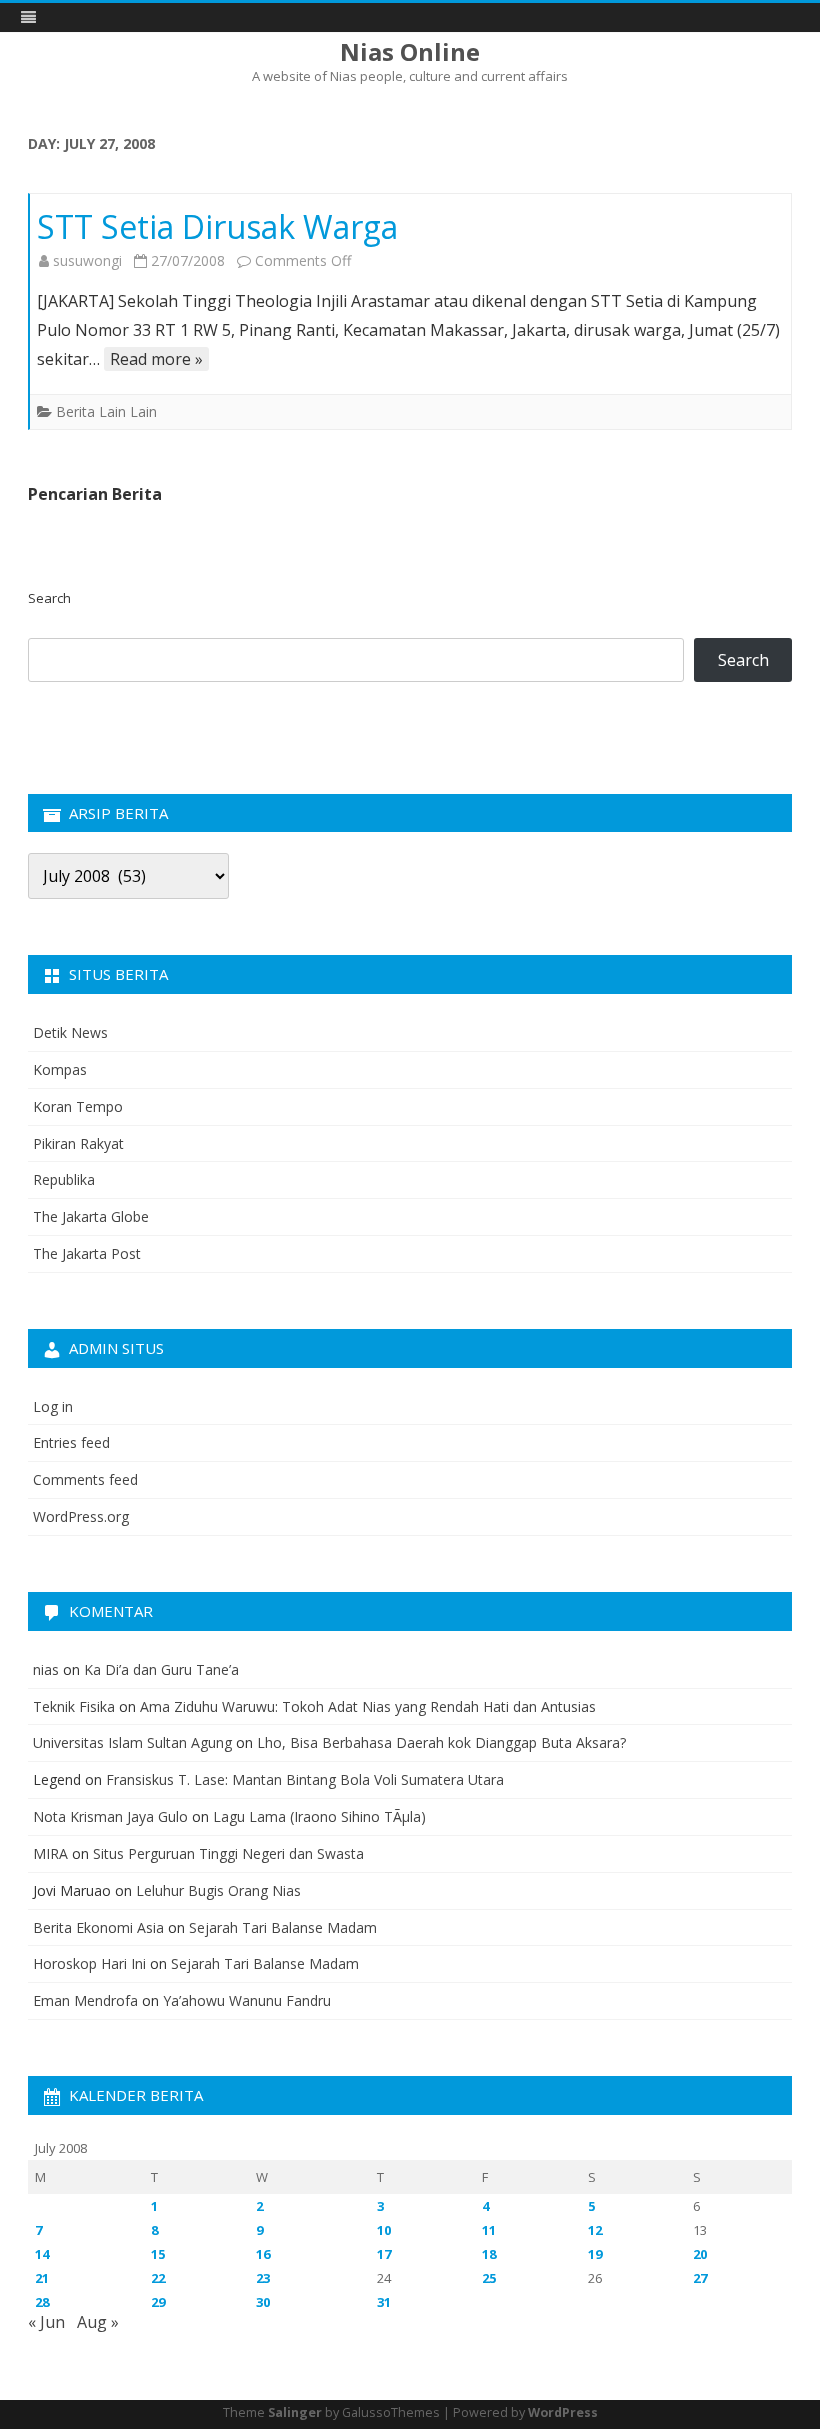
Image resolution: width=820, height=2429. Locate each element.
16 (263, 2254)
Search (49, 598)
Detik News (70, 1032)
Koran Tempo (78, 1106)
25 (489, 2278)
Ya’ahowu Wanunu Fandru (247, 2000)
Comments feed (85, 1479)
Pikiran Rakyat (78, 1143)
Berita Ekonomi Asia (98, 1927)
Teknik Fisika (74, 1706)
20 (700, 2254)
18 (489, 2254)
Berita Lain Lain (106, 411)
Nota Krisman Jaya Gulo (110, 1816)
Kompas (60, 1069)
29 (158, 2302)
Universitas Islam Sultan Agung (132, 1742)
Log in (53, 1406)
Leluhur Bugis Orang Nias (218, 1890)
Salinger (295, 2412)
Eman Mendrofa (85, 2000)
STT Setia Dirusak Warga (217, 226)
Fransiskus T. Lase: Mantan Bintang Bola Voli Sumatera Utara (305, 1779)
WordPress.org (81, 1516)
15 (158, 2254)
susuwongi (87, 260)
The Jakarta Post (87, 1253)
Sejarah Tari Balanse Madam (283, 1927)
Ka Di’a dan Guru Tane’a (161, 1669)
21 (42, 2278)
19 (595, 2254)
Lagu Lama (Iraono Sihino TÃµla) (319, 1816)
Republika (64, 1179)
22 (158, 2278)
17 (384, 2254)
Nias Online (410, 52)
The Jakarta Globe (91, 1216)
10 (384, 2230)
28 (42, 2302)
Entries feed (71, 1442)
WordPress (563, 2412)
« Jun (46, 2322)
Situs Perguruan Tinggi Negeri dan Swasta (228, 1853)
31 (384, 2302)
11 (489, 2230)
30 (263, 2302)
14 (42, 2254)
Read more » (156, 359)
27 (700, 2278)
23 (263, 2278)
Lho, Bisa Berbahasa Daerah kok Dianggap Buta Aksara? (441, 1742)
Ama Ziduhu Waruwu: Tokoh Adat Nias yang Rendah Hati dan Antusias (368, 1706)
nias (46, 1669)
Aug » (98, 2322)
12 (595, 2230)
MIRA (50, 1853)
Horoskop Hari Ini (89, 1963)
